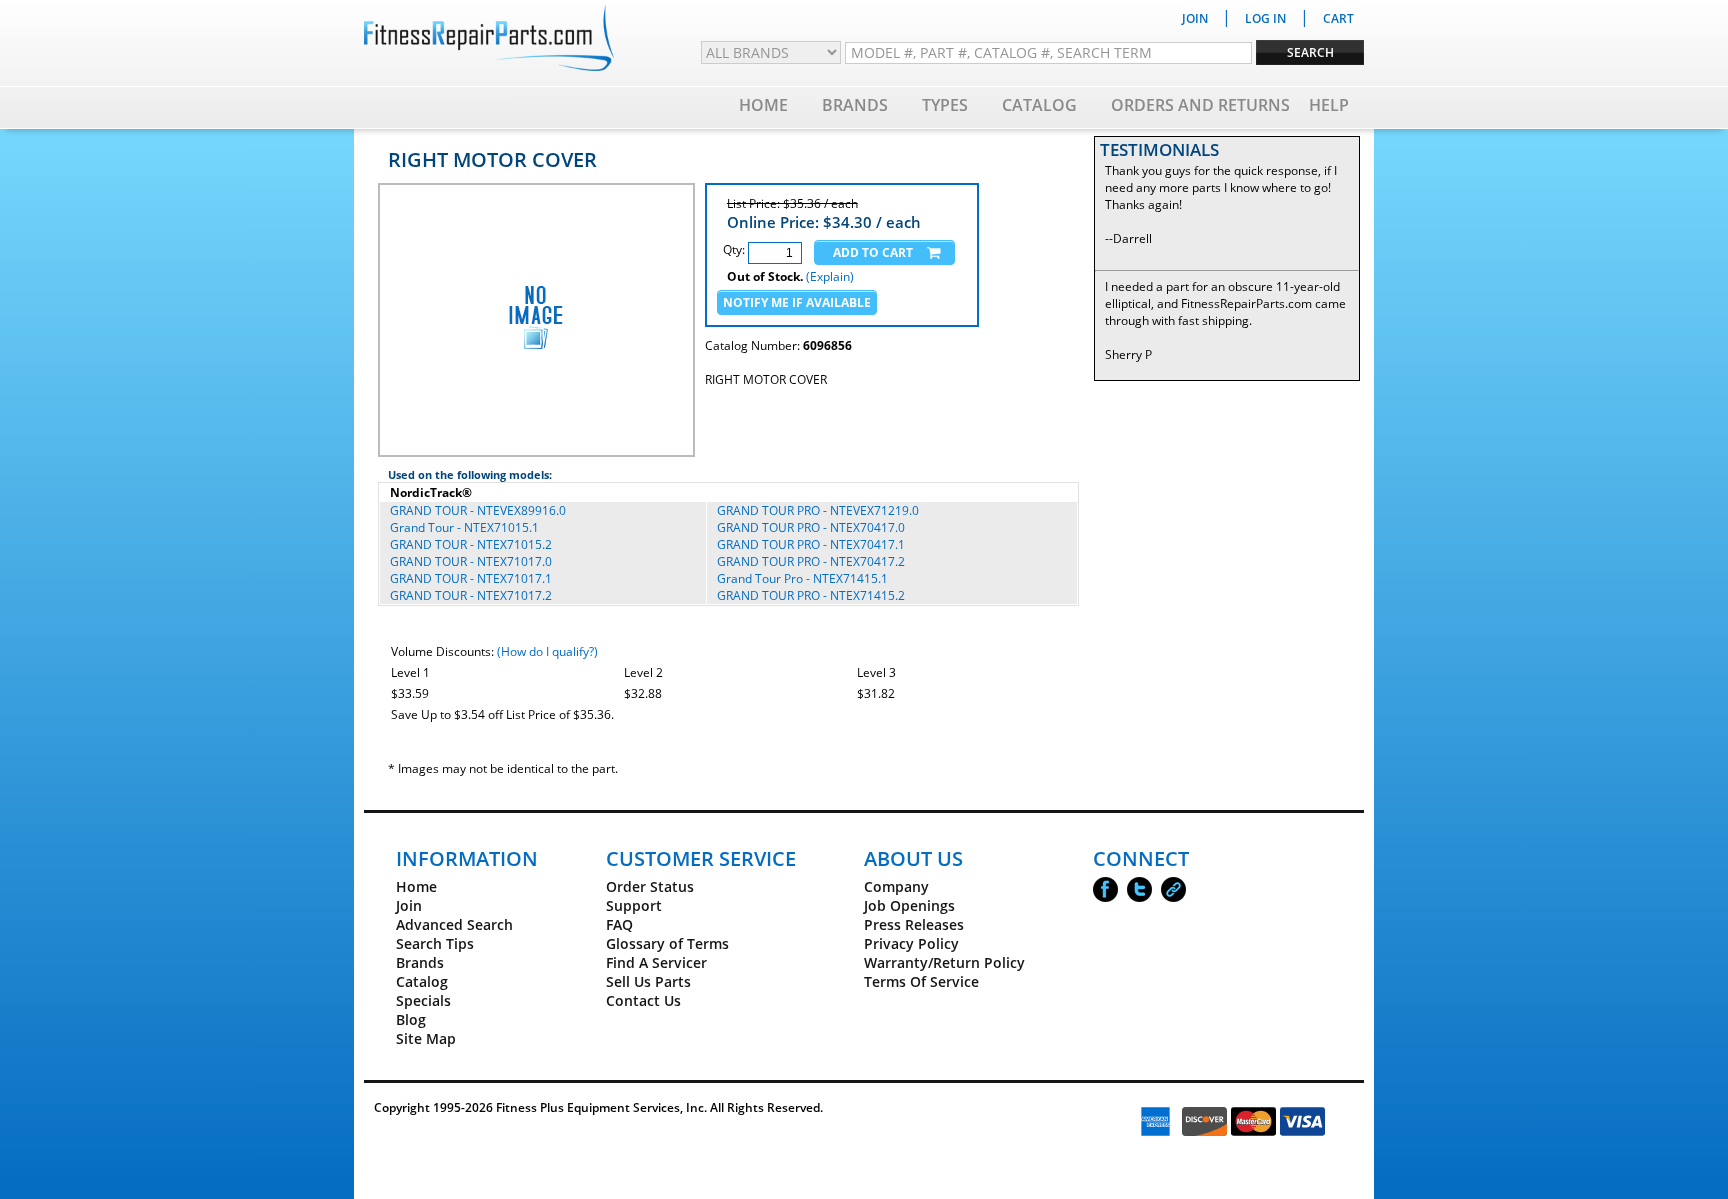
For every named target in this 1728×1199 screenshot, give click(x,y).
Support (634, 905)
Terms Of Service (921, 981)
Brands (855, 105)
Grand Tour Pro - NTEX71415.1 (802, 578)
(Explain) (830, 276)
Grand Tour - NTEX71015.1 (464, 527)
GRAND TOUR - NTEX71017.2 (471, 595)
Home (763, 105)
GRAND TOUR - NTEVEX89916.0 (478, 510)
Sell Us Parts (648, 981)
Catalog (1039, 105)
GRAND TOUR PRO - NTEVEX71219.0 (818, 510)
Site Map (426, 1038)
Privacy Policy (911, 943)
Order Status (650, 886)
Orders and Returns (1200, 105)
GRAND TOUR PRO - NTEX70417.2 (811, 561)
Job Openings (909, 905)
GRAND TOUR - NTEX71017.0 (471, 561)
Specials (423, 1000)
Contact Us (643, 1000)
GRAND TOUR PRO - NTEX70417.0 (811, 527)
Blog (411, 1019)
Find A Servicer (656, 962)
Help (1329, 105)
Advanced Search (454, 924)
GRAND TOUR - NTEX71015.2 (471, 544)
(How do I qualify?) (547, 651)
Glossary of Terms (667, 943)
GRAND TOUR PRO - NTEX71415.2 (811, 595)
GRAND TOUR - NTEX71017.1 (471, 578)
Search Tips (435, 943)
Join (409, 905)
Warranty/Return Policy (944, 962)
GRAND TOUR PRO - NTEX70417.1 (811, 544)
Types (945, 105)
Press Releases (914, 924)
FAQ (619, 924)
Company (896, 886)
